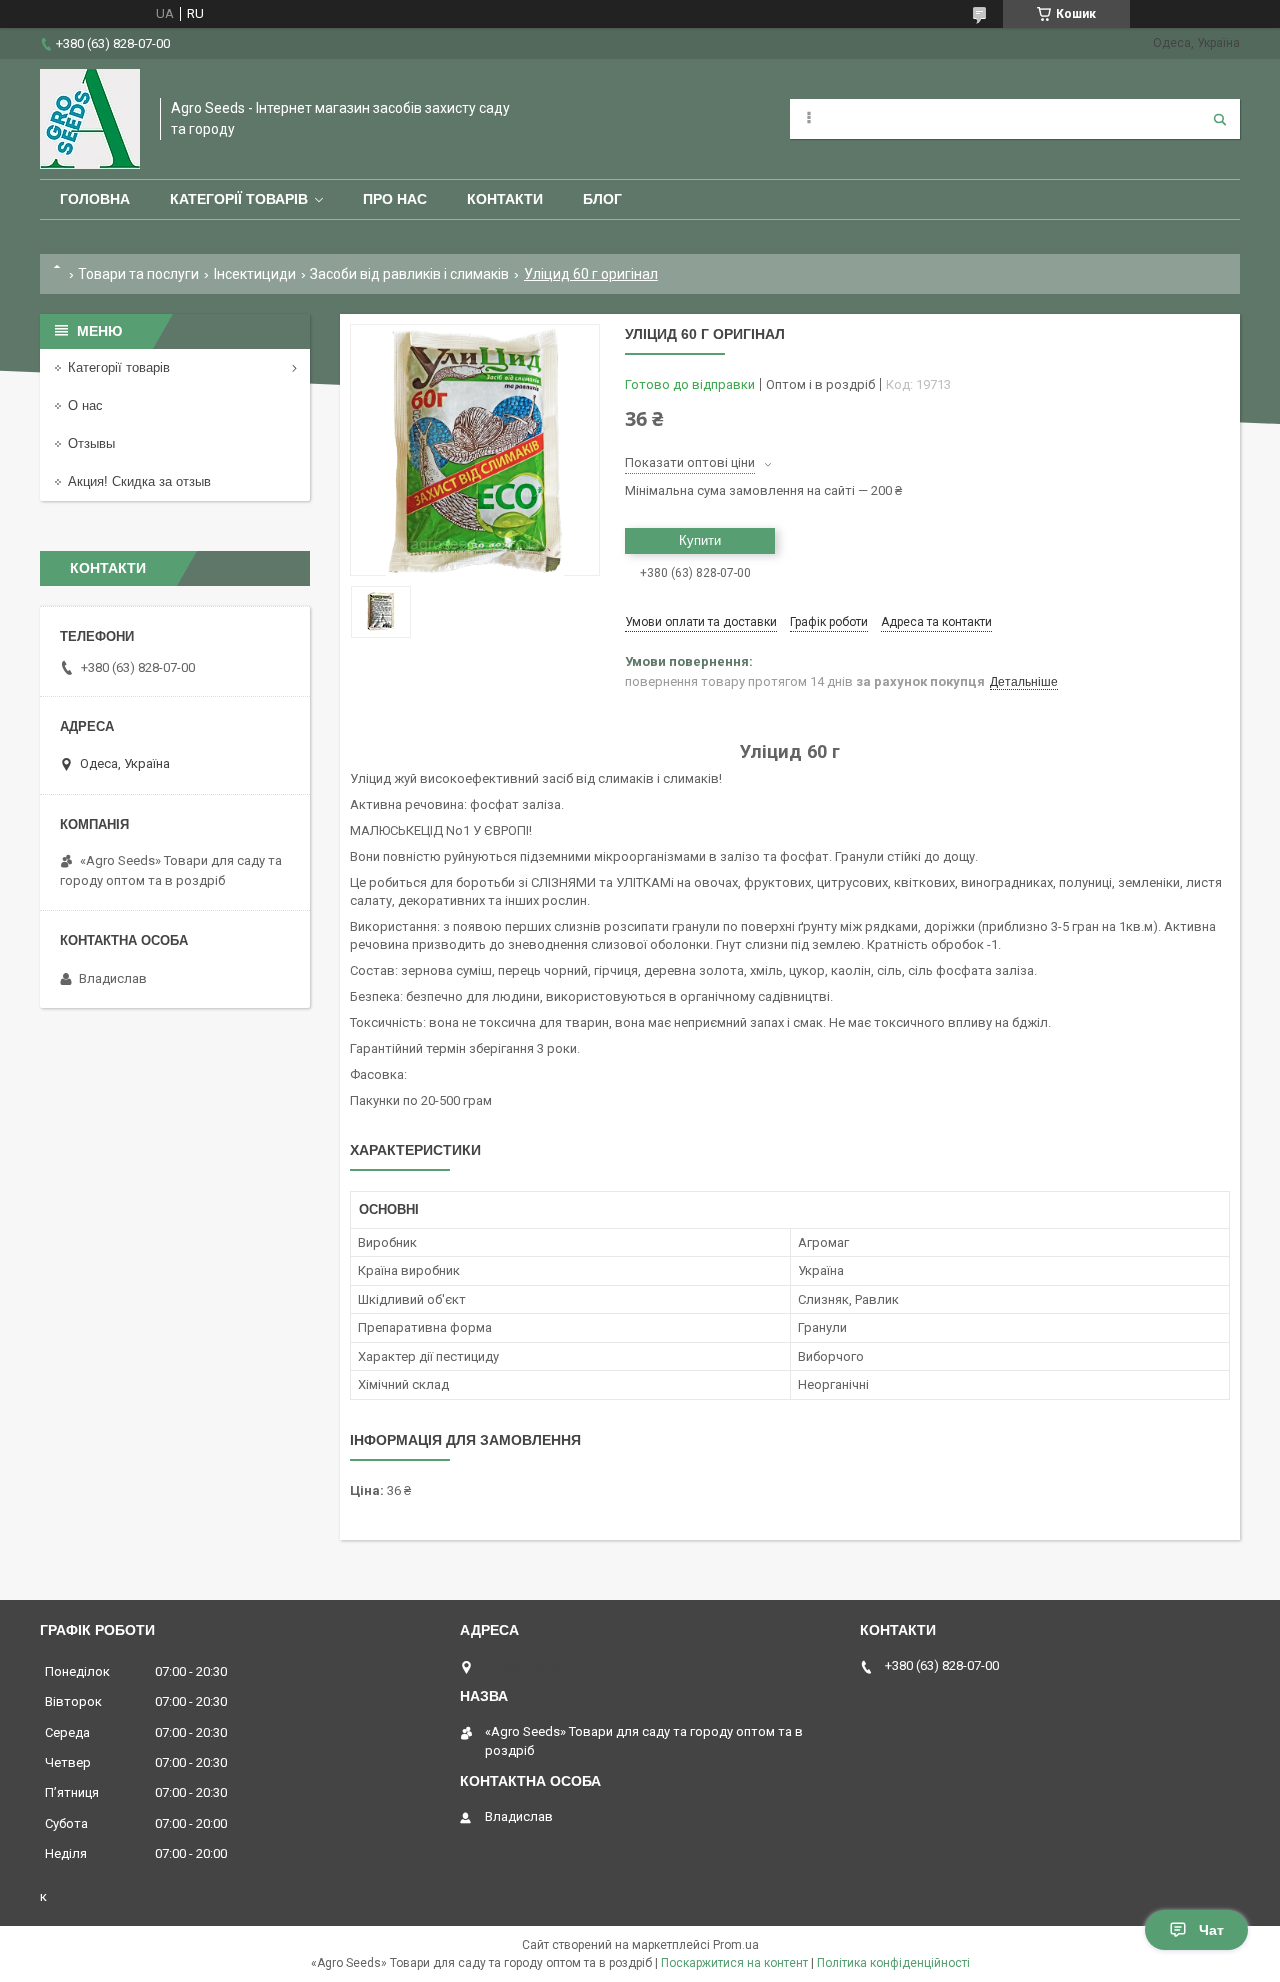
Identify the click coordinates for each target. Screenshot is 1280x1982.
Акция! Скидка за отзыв (139, 481)
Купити (700, 540)
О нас (85, 405)
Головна (95, 199)
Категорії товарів (239, 199)
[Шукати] (1220, 119)
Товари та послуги (138, 274)
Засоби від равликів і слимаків (409, 274)
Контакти (505, 199)
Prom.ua (736, 1945)
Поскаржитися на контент (734, 1963)
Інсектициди (255, 274)
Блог (602, 199)
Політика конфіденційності (893, 1963)
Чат (1211, 1930)
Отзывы (91, 443)
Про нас (395, 199)
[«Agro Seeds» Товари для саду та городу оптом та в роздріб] (90, 119)
